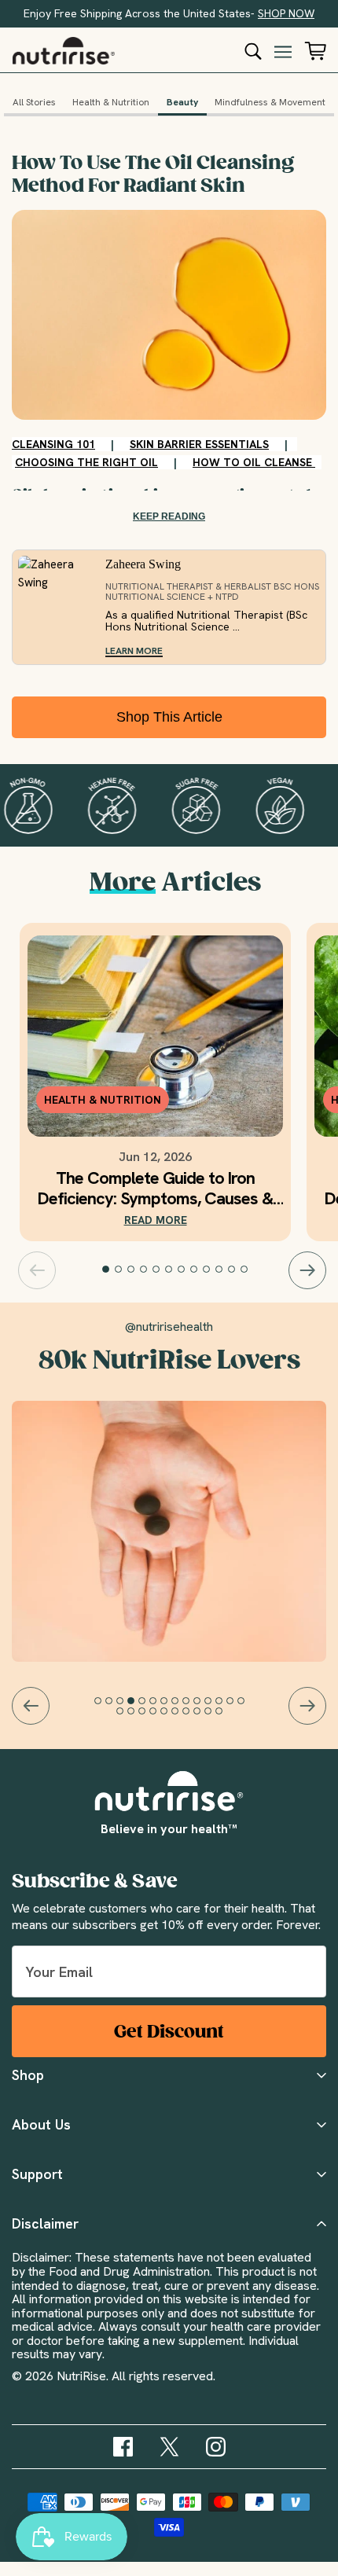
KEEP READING (169, 516)
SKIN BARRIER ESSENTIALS (199, 444)
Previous (37, 1270)
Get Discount (169, 2032)
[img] (123, 2447)
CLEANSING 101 (53, 444)
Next (307, 1270)
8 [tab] (194, 1270)
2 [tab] (119, 1270)
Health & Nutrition (111, 103)
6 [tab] (169, 1270)
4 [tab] (144, 1270)
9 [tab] (207, 1270)
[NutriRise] (64, 51)
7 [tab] (182, 1270)
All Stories (34, 103)
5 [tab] (156, 1270)
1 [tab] (106, 1270)
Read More (156, 1220)
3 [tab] (131, 1270)
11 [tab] (232, 1270)
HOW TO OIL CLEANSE (254, 462)
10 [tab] (219, 1270)
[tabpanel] (155, 1082)
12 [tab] (244, 1270)
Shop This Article (169, 717)
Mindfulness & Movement (270, 103)
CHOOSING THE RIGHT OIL (86, 462)
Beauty (182, 103)
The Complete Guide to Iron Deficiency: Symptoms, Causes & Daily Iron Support (155, 1189)
